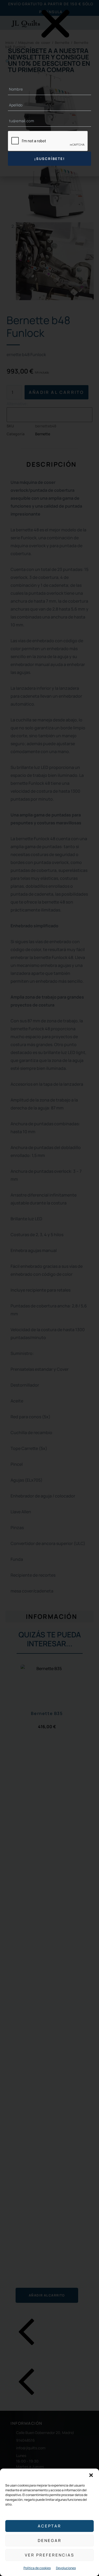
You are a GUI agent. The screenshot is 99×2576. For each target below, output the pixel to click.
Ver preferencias (49, 2555)
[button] (91, 2475)
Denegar (50, 2540)
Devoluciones (66, 2568)
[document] (49, 1288)
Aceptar (49, 2526)
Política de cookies (37, 2568)
